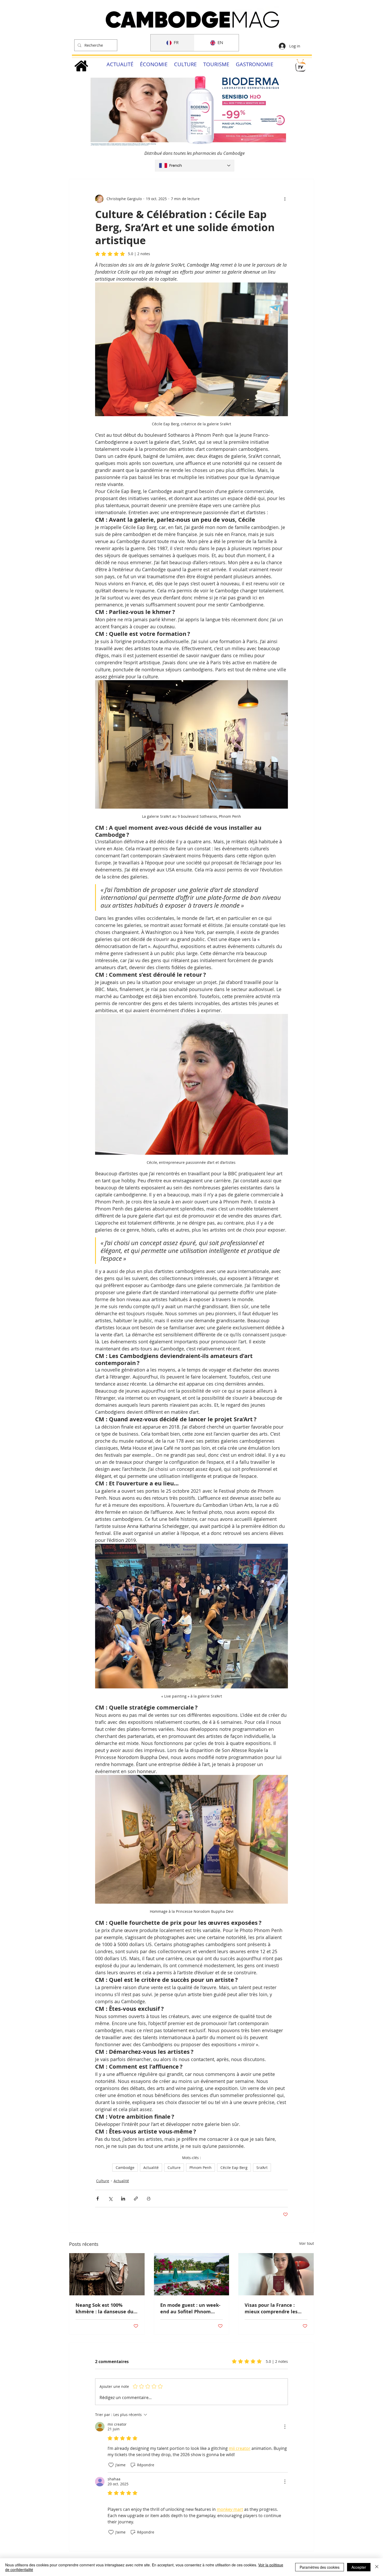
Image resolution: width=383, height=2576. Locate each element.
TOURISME (216, 64)
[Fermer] (377, 2567)
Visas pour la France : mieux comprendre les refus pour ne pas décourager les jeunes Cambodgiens (271, 2308)
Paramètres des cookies (320, 2567)
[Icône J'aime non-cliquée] (111, 2465)
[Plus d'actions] (285, 199)
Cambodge (125, 2168)
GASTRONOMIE (255, 64)
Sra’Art (262, 2168)
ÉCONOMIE (154, 64)
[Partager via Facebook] (98, 2199)
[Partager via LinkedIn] (123, 2199)
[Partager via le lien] (136, 2199)
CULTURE (185, 64)
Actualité (151, 2168)
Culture (174, 2168)
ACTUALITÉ (120, 64)
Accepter (359, 2567)
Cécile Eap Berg (234, 2168)
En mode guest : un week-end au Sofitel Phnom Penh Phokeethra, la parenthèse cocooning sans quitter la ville (190, 2308)
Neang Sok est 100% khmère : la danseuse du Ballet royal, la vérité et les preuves (104, 2308)
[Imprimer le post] (149, 2199)
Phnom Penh (200, 2168)
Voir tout (307, 2243)
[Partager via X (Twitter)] (110, 2199)
